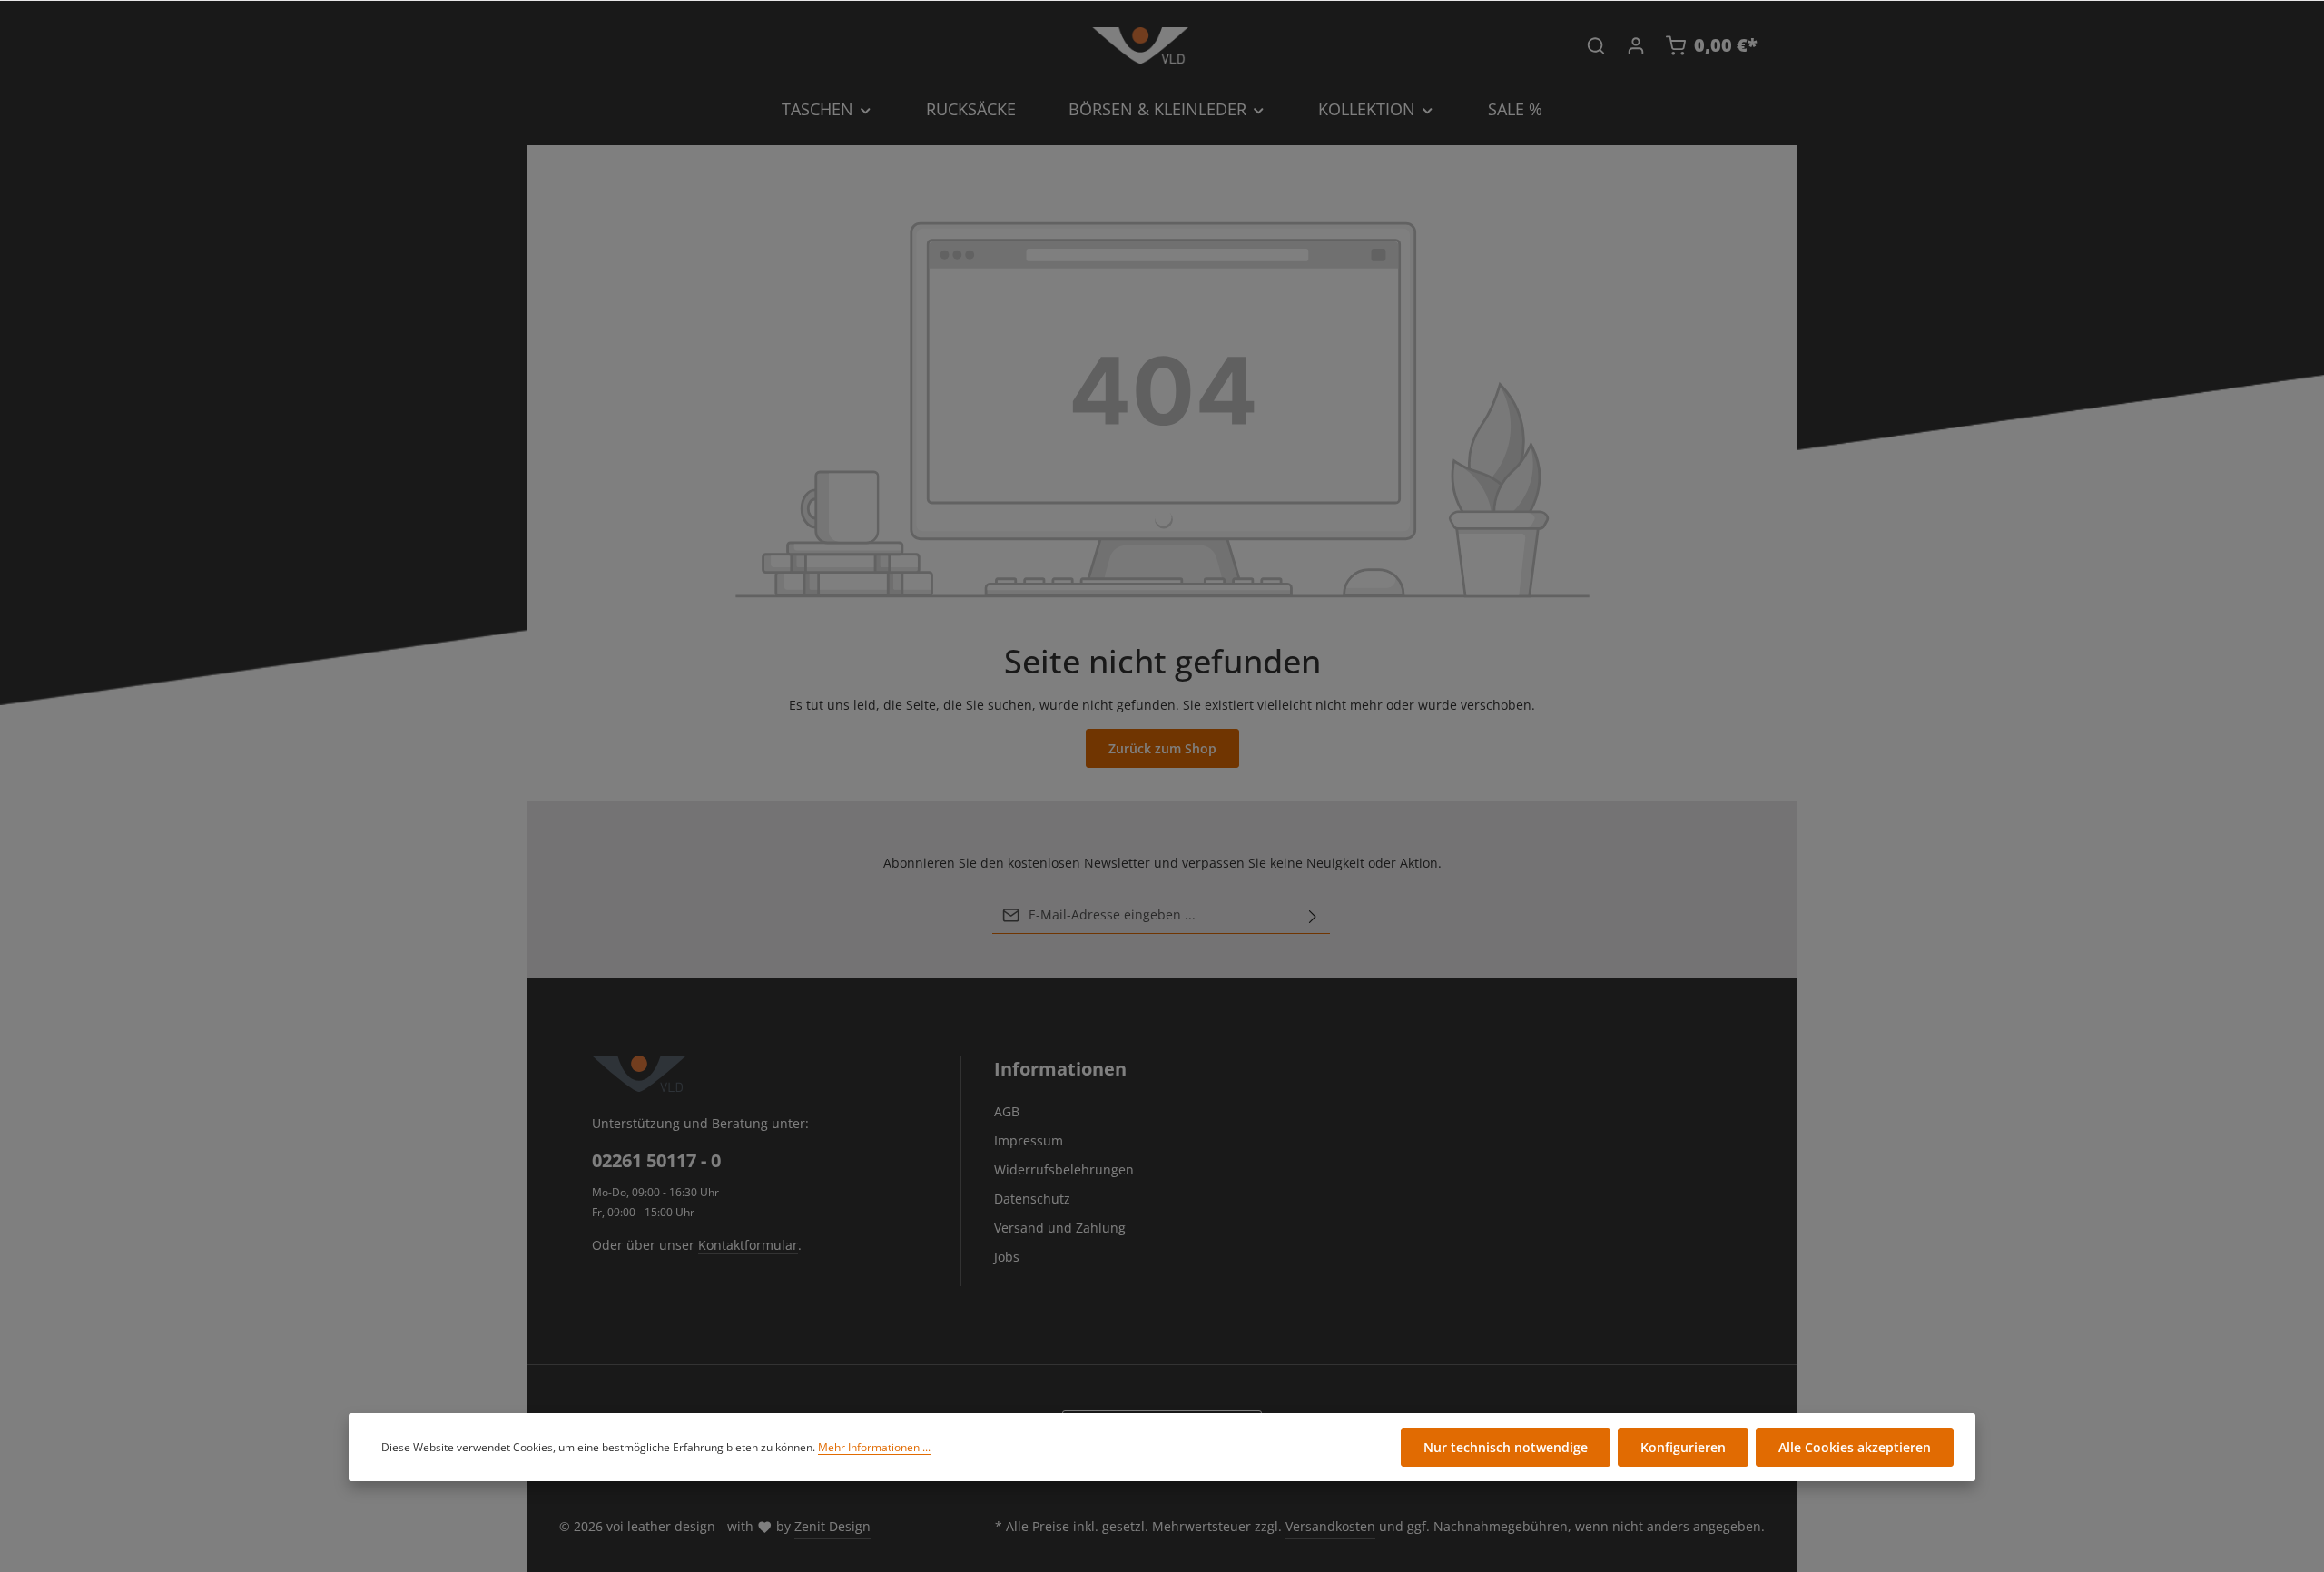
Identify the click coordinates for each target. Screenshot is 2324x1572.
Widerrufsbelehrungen (1064, 1169)
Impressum (1029, 1140)
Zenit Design (832, 1526)
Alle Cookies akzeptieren (1855, 1447)
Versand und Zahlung (1060, 1228)
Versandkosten (1330, 1526)
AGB (1007, 1111)
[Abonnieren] (1313, 915)
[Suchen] (1596, 45)
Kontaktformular (748, 1245)
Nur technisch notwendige (1506, 1447)
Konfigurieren (1683, 1447)
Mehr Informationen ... (874, 1447)
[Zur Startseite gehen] (1140, 45)
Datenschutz (1032, 1199)
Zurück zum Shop (1162, 748)
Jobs (1007, 1257)
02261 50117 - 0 (656, 1160)
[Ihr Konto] (1636, 45)
